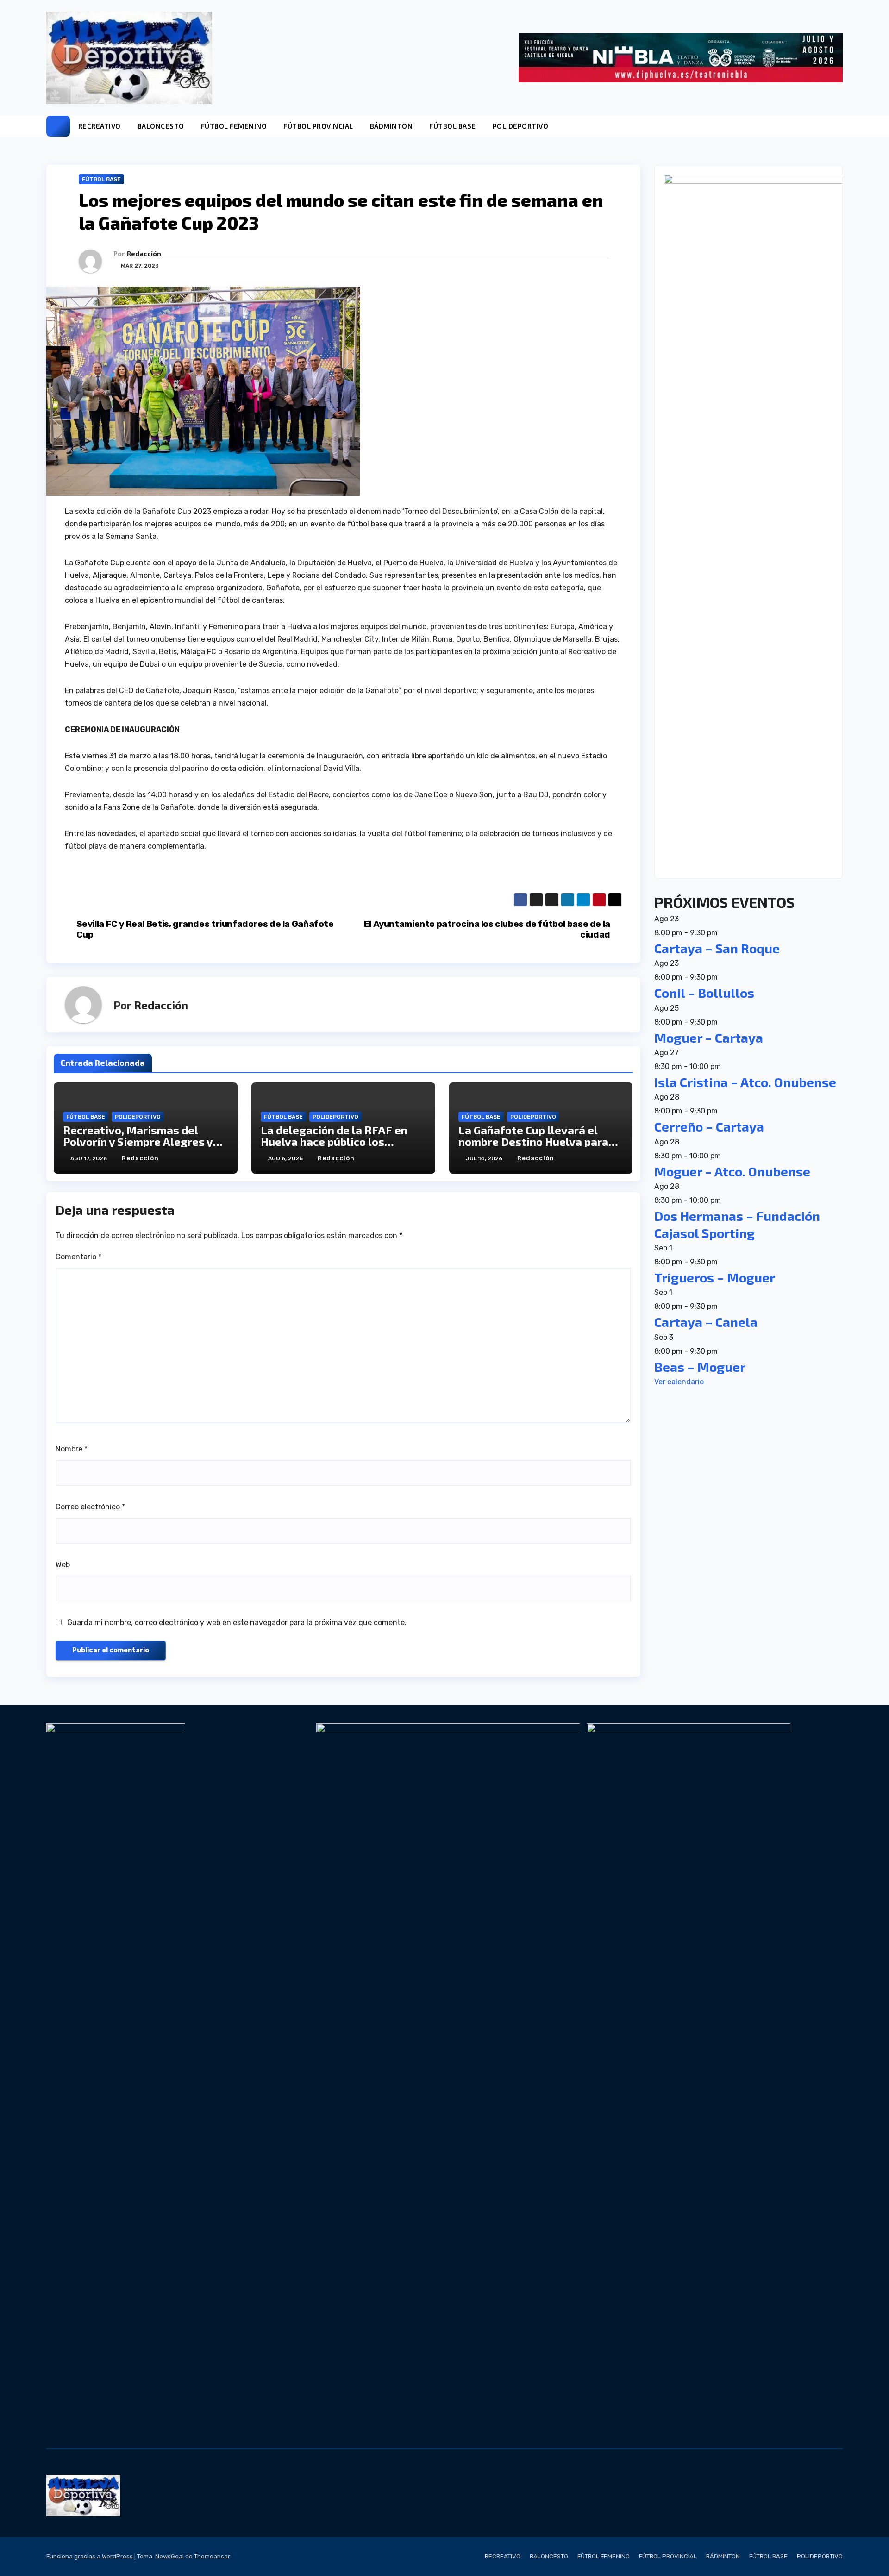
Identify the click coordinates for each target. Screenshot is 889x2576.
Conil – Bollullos (704, 993)
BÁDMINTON (391, 126)
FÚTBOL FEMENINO (234, 126)
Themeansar (212, 2556)
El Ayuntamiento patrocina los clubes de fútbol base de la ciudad (487, 929)
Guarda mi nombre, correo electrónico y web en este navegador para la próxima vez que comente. (237, 1623)
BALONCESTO (161, 126)
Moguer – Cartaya (709, 1037)
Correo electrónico (90, 1507)
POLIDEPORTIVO (521, 126)
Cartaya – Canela (706, 1322)
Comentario (78, 1257)
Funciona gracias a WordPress (90, 2556)
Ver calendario (679, 1382)
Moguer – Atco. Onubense (732, 1171)
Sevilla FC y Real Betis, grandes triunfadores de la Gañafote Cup (205, 929)
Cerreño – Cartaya (709, 1126)
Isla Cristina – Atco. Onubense (745, 1082)
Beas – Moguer (700, 1366)
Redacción (144, 253)
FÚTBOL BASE (453, 126)
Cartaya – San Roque (717, 948)
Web (63, 1565)
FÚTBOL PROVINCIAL (318, 126)
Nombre (72, 1449)
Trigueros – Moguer (715, 1277)
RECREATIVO (100, 126)
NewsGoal (169, 2556)
